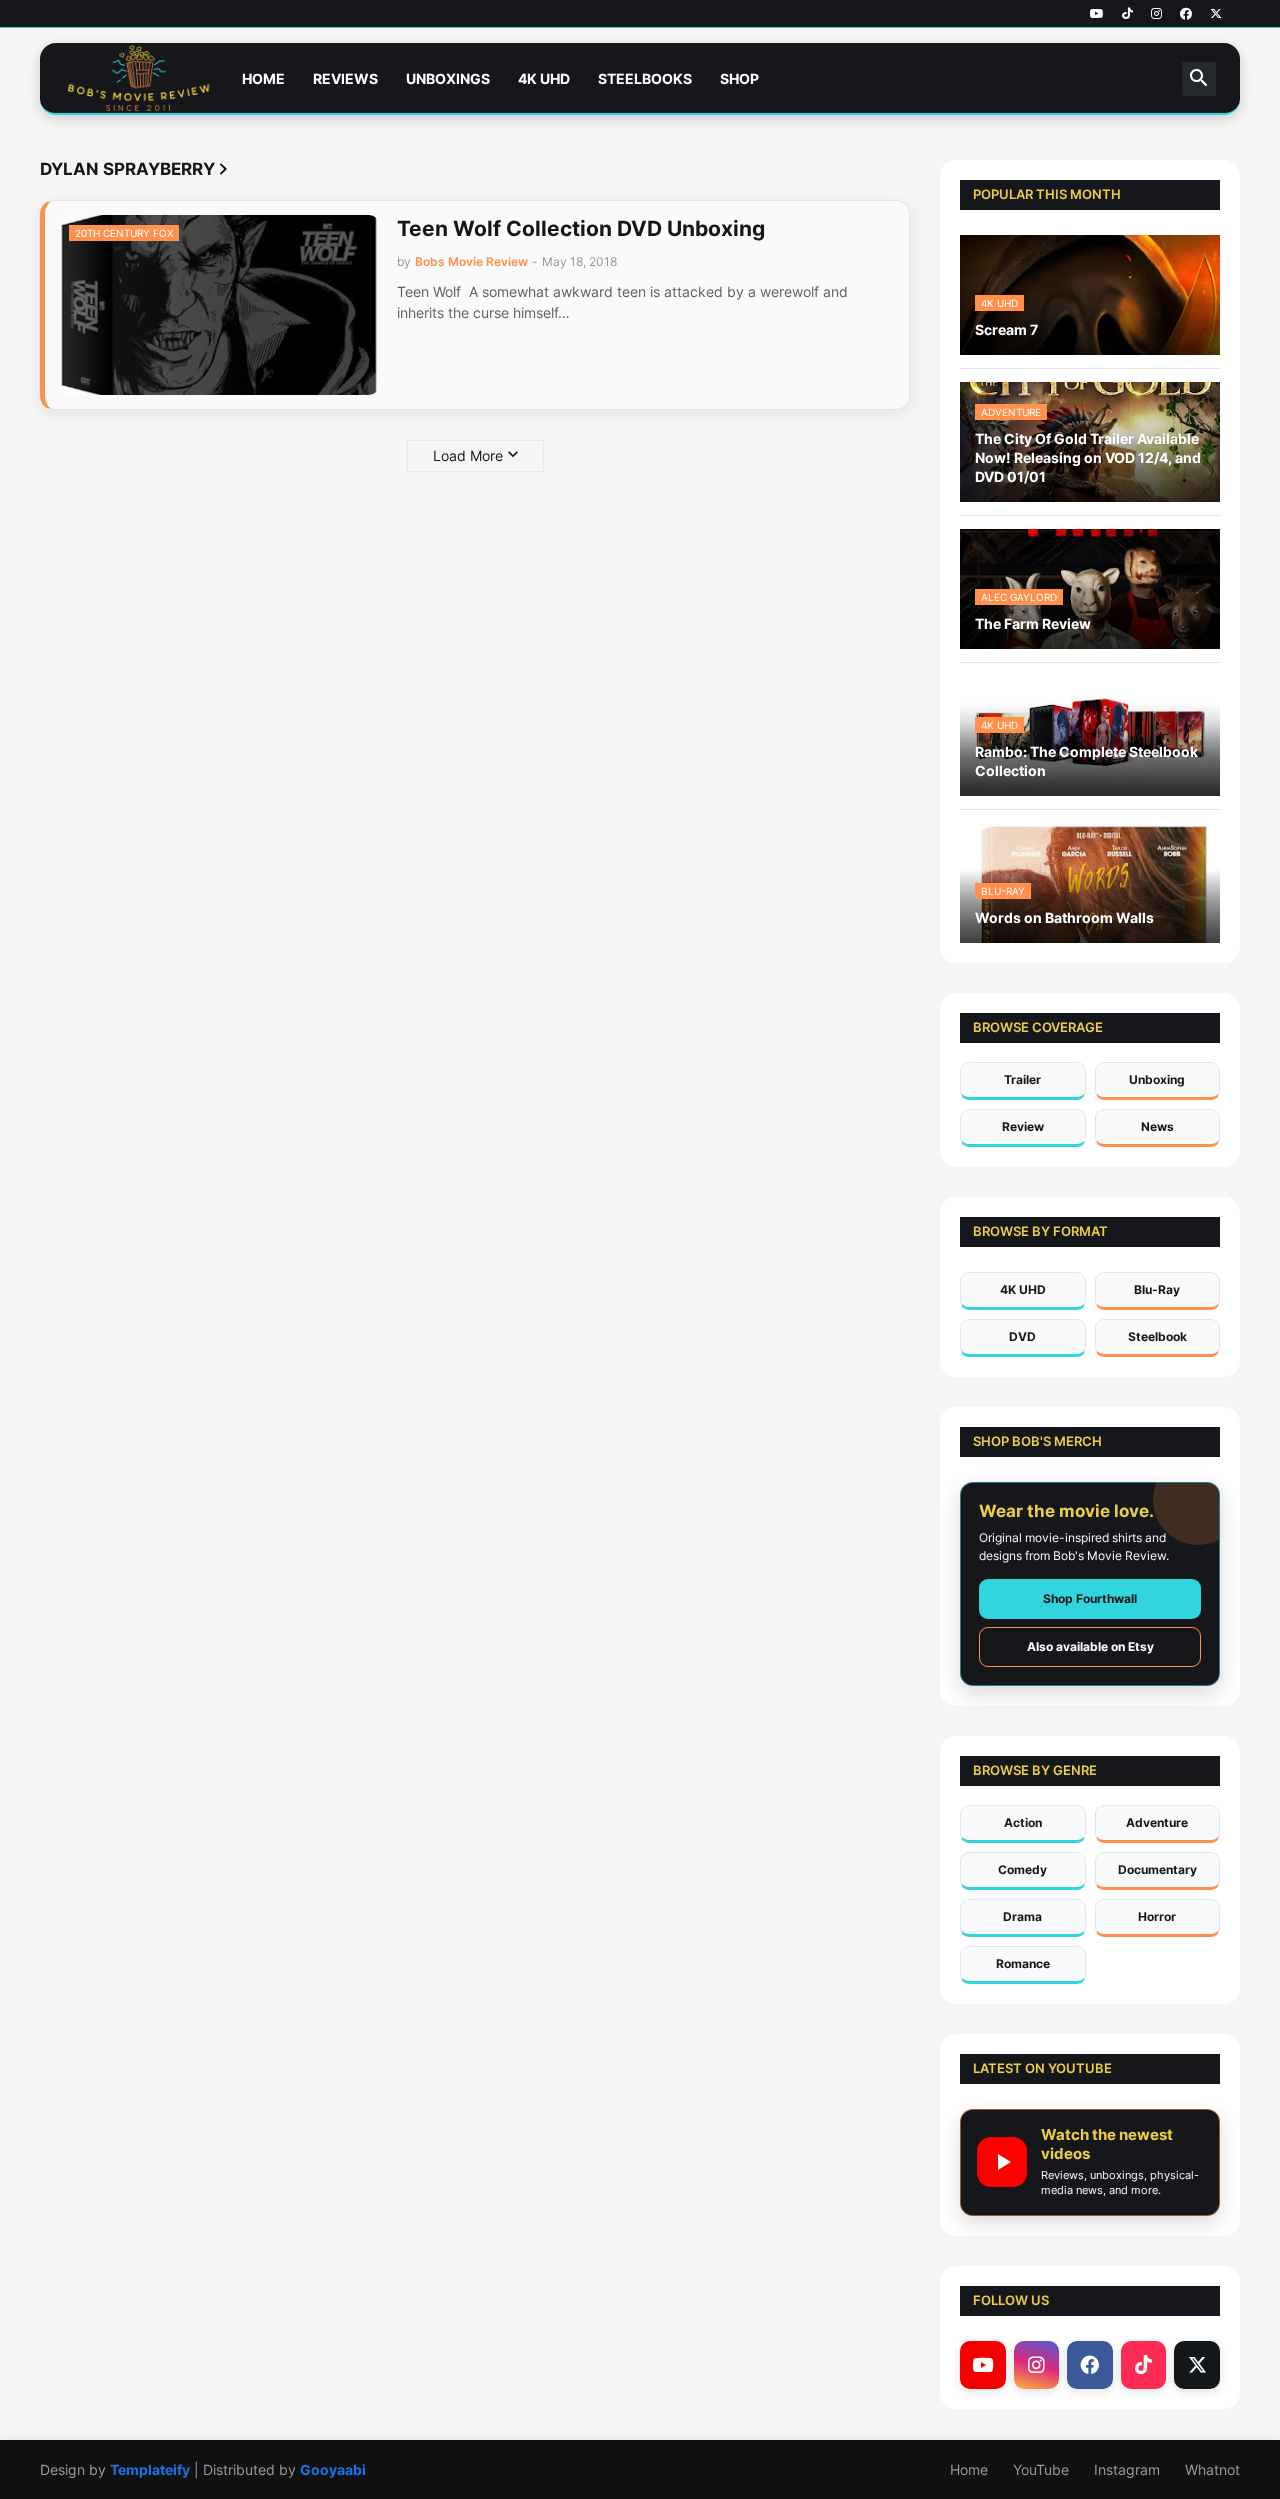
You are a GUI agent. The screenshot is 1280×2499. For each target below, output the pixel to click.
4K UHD (544, 78)
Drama (1022, 1916)
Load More (468, 455)
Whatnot (1212, 2469)
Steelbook (1157, 1336)
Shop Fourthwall (1090, 1598)
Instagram (1127, 2469)
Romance (1023, 1963)
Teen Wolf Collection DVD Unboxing (581, 228)
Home (263, 78)
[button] (1199, 79)
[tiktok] (1127, 14)
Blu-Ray (1157, 1289)
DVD (1022, 1336)
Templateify (150, 2469)
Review (1023, 1126)
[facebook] (1186, 14)
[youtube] (1097, 14)
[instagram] (1156, 14)
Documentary (1157, 1869)
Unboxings (448, 78)
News (1157, 1126)
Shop (739, 78)
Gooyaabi (333, 2469)
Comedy (1022, 1869)
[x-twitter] (1216, 14)
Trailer (1022, 1079)
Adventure (1157, 1822)
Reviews (345, 78)
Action (1023, 1822)
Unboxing (1157, 1079)
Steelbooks (645, 78)
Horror (1157, 1916)
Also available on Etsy (1090, 1646)
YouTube (1041, 2469)
